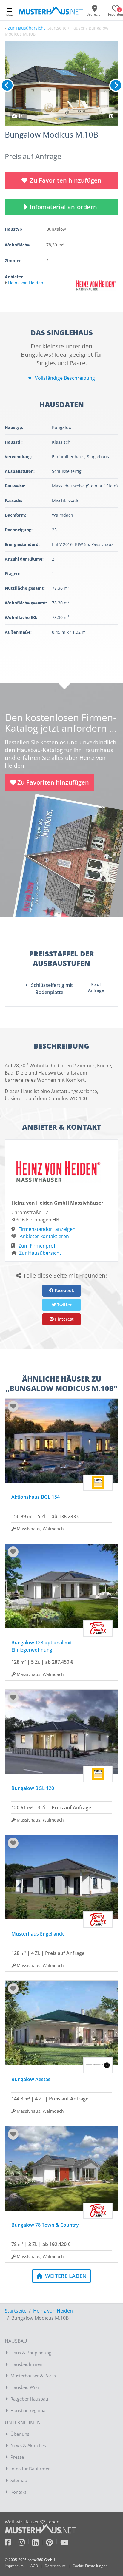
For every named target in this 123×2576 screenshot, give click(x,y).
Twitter (64, 1305)
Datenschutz (55, 2566)
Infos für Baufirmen (31, 2469)
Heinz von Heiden (53, 2311)
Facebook (64, 1290)
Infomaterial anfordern (65, 207)
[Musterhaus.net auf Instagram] (25, 2543)
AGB (34, 2566)
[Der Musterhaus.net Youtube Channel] (64, 2543)
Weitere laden (65, 2276)
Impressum (14, 2566)
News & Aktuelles (28, 2445)
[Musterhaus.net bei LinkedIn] (39, 2543)
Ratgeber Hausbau (29, 2399)
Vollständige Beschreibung (64, 378)
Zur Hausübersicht (26, 28)
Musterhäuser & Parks (33, 2376)
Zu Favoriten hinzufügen (66, 180)
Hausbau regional (29, 2410)
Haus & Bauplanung (31, 2353)
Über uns (20, 2434)
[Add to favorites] (13, 1406)
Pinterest (64, 1319)
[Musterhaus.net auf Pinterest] (53, 2543)
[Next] (116, 85)
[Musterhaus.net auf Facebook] (12, 2543)
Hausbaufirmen (26, 2364)
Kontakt (18, 2492)
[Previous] (7, 85)
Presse (17, 2457)
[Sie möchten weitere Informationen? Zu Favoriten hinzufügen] (61, 83)
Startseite (16, 2311)
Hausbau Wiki (25, 2387)
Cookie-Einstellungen (90, 2566)
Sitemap (19, 2480)
